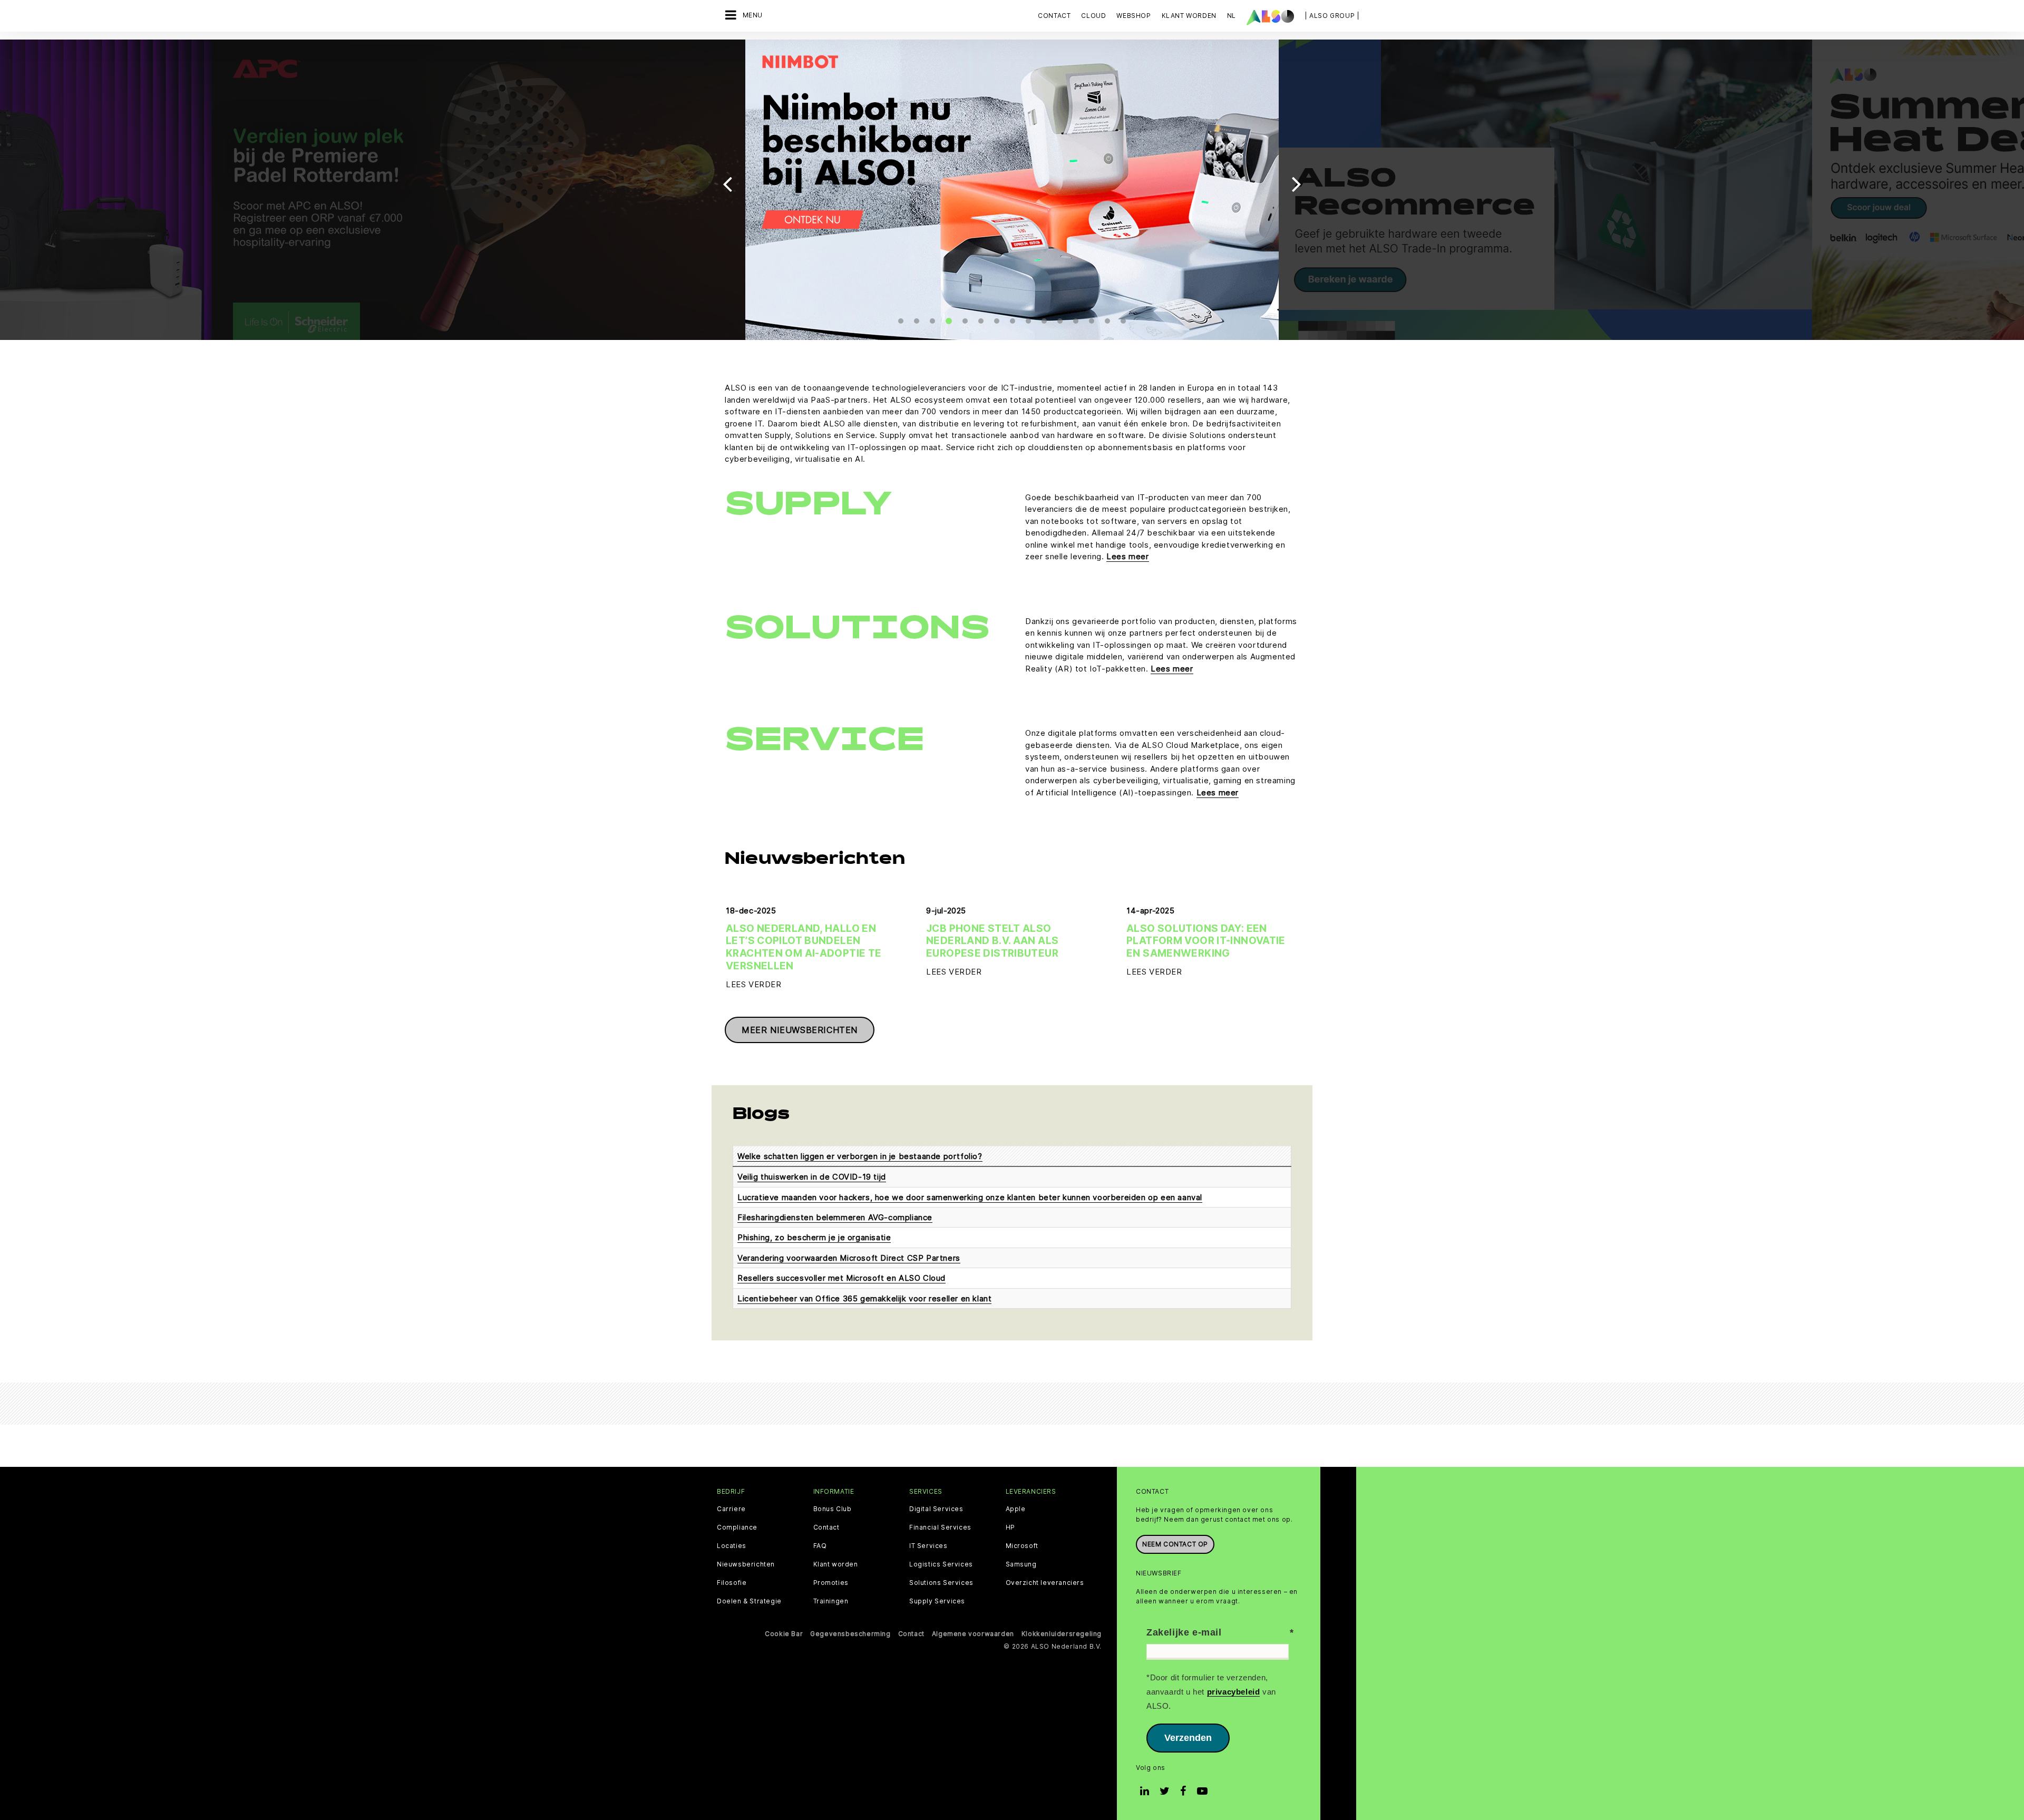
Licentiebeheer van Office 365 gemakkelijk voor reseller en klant (864, 1298)
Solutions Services (941, 1583)
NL (1232, 16)
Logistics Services (941, 1564)
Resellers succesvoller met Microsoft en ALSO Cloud (841, 1278)
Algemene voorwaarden (973, 1634)
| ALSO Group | (1332, 16)
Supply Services (937, 1601)
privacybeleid (1234, 1692)
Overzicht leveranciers (1045, 1583)
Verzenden (1188, 1738)
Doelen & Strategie (749, 1601)
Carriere (731, 1509)
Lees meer (1127, 556)
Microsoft (1022, 1546)
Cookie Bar (784, 1634)
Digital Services (936, 1509)
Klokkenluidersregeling (1062, 1634)
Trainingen (831, 1601)
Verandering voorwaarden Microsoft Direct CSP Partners (849, 1258)
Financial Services (940, 1527)
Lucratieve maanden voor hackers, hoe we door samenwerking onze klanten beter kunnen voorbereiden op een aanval (970, 1197)
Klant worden (836, 1564)
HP (1010, 1527)
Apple (1016, 1509)
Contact (1054, 16)
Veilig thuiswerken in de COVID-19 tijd (812, 1177)
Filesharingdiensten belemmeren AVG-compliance (835, 1217)
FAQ (820, 1546)
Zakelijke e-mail (1184, 1632)
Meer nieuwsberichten (800, 1030)
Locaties (732, 1546)
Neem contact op (1175, 1544)
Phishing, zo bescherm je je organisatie (814, 1237)
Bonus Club (833, 1509)
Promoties (831, 1583)
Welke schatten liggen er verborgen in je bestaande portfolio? (860, 1156)
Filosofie (732, 1583)
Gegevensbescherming (850, 1634)
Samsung (1021, 1564)
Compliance (737, 1527)
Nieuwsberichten (746, 1564)
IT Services (928, 1546)
